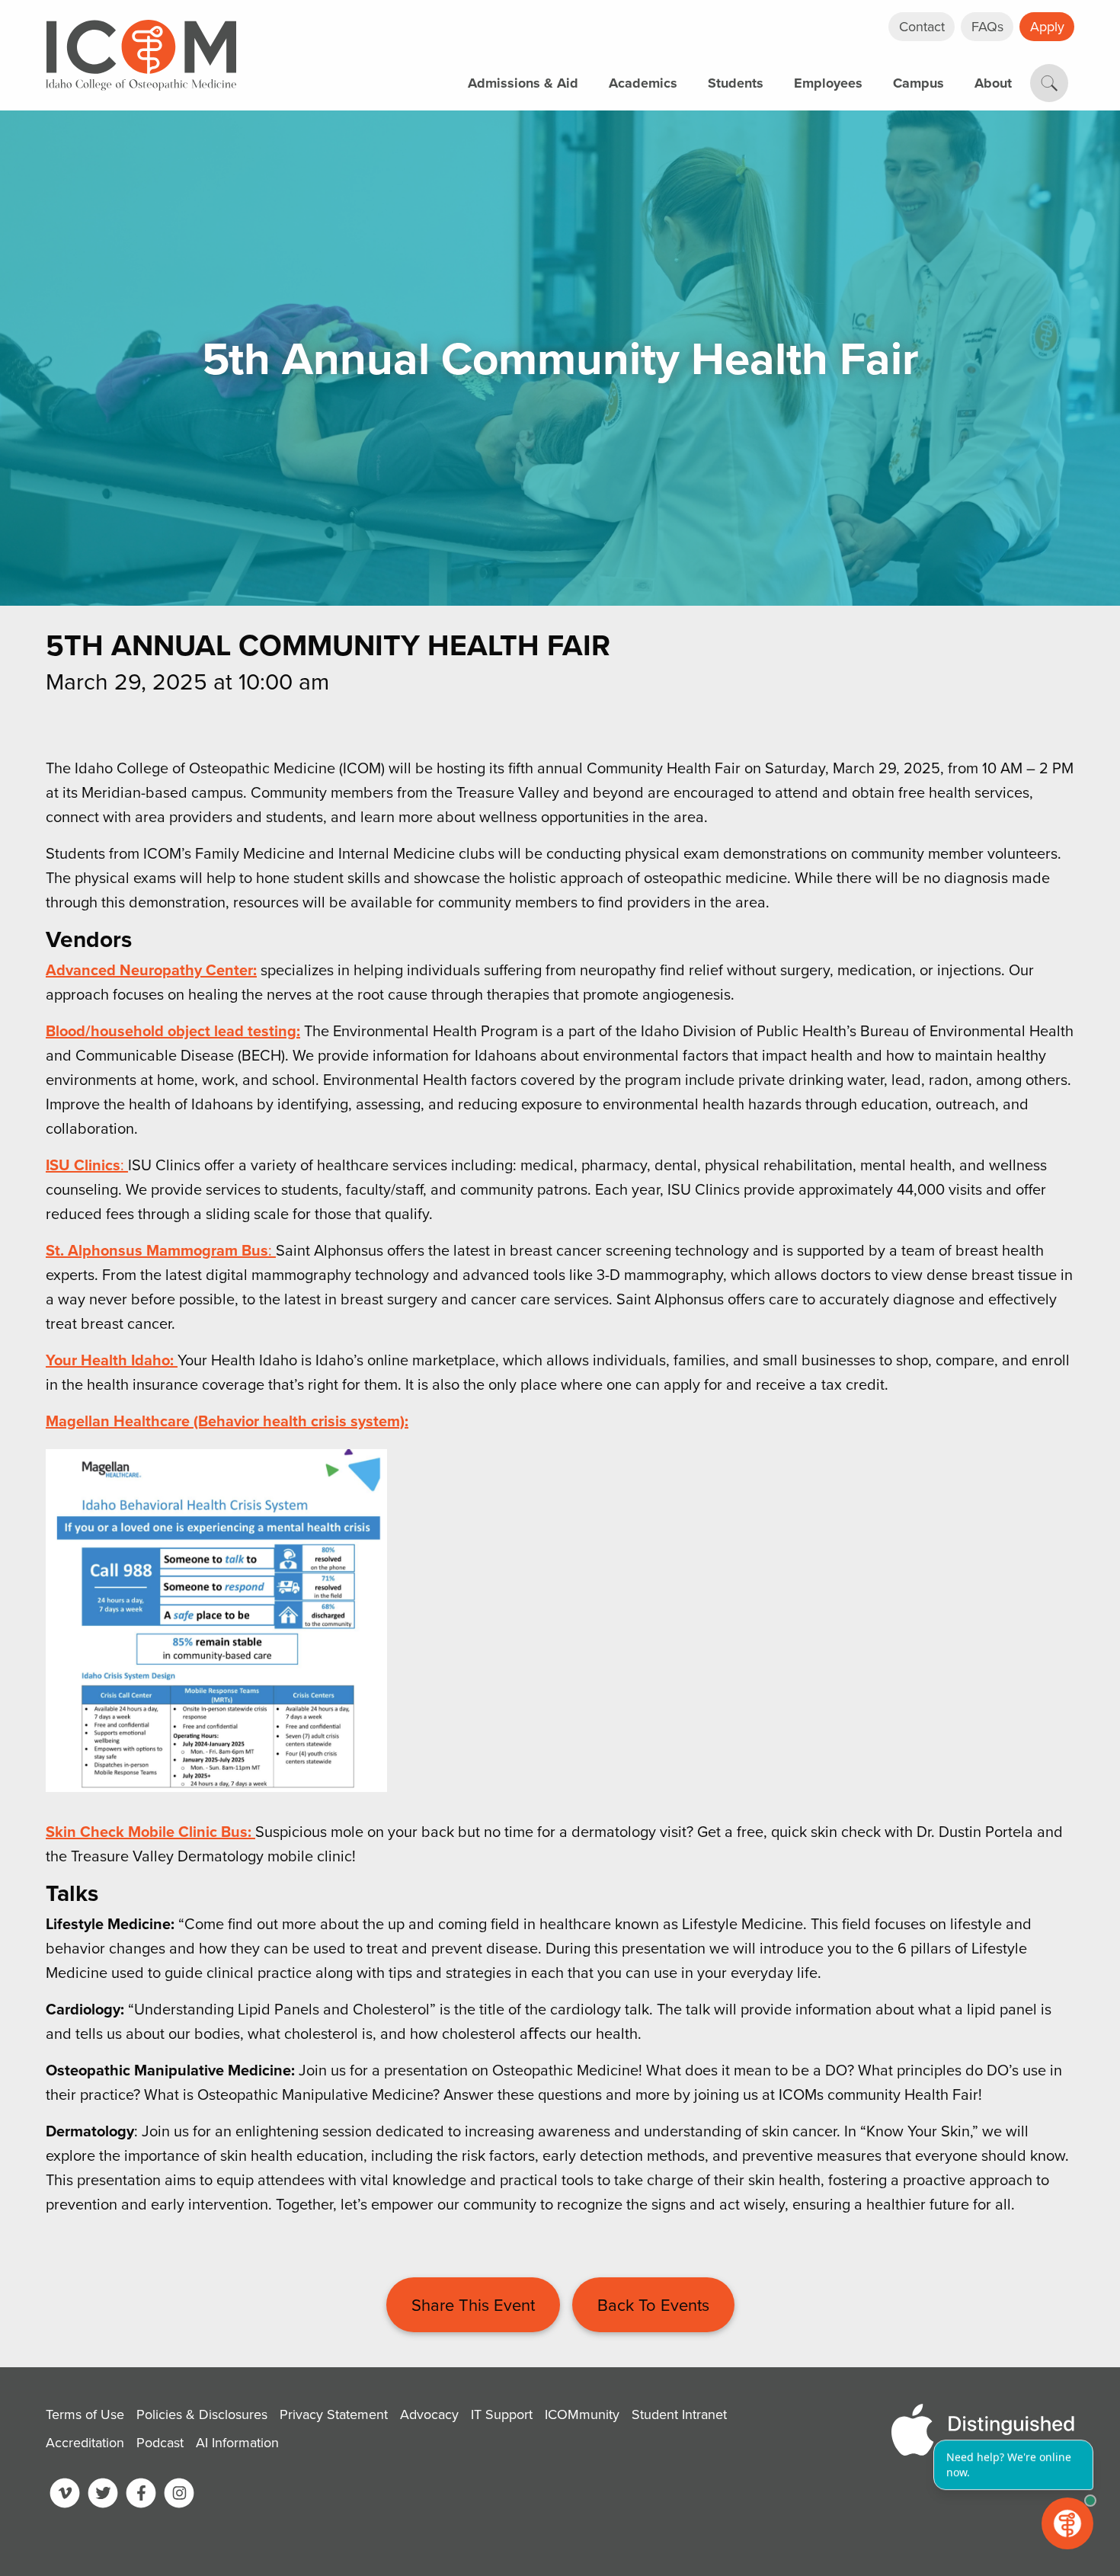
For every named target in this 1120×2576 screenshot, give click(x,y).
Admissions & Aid (523, 83)
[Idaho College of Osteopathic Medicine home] (141, 55)
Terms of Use (85, 2414)
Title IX (281, 43)
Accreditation (85, 2442)
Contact (922, 26)
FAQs (987, 26)
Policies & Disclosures (202, 2414)
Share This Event (473, 2304)
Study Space (545, 13)
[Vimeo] (65, 2496)
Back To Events (653, 2304)
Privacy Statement (334, 2414)
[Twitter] (103, 2496)
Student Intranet (679, 2414)
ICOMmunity (582, 2414)
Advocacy (429, 2414)
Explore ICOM (304, 37)
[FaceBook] (141, 2496)
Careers (284, 37)
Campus (918, 83)
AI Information (237, 2442)
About (993, 83)
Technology (541, 43)
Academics (643, 83)
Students (736, 83)
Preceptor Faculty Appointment (365, 67)
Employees (828, 83)
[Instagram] (179, 2496)
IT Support (293, 67)
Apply (1047, 26)
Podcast (160, 2442)
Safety (279, 13)
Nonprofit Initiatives (570, 37)
